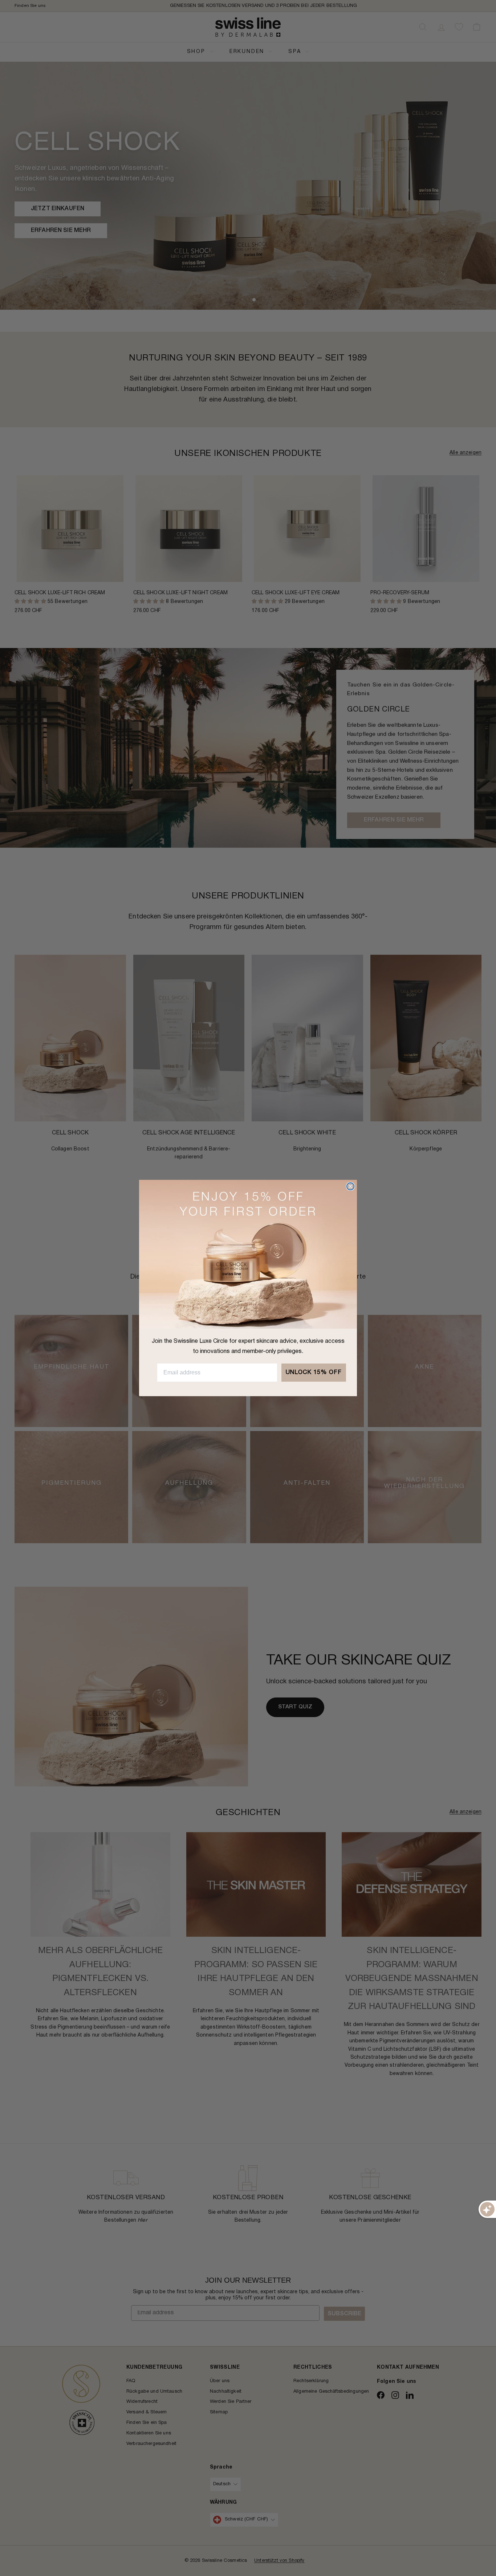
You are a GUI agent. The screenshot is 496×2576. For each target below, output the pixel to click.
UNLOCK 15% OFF (314, 1373)
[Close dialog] (350, 1186)
